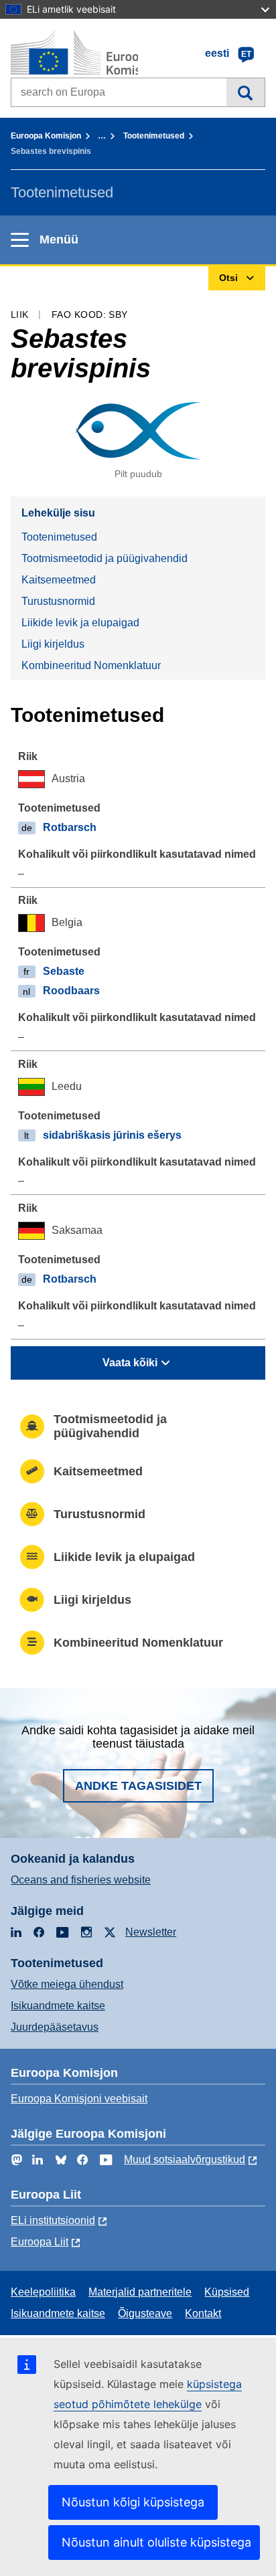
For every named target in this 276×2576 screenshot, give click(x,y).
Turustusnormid (58, 601)
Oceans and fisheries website (81, 1880)
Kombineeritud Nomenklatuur (91, 665)
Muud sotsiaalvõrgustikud (185, 2159)
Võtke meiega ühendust (67, 1984)
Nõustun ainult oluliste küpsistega (156, 2542)
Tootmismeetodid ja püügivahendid (105, 558)
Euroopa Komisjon (46, 136)
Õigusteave (145, 2313)
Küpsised (227, 2292)
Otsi (246, 92)
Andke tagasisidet (138, 1786)
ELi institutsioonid (53, 2220)
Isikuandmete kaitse (58, 2006)
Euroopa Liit (40, 2242)
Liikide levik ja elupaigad (80, 623)
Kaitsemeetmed (59, 580)
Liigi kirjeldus (53, 644)
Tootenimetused (154, 136)
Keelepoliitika (43, 2292)
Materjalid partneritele (140, 2292)
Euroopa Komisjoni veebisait (79, 2099)
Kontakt (203, 2313)
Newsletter (151, 1932)
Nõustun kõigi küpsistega (133, 2502)
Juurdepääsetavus (55, 2027)
